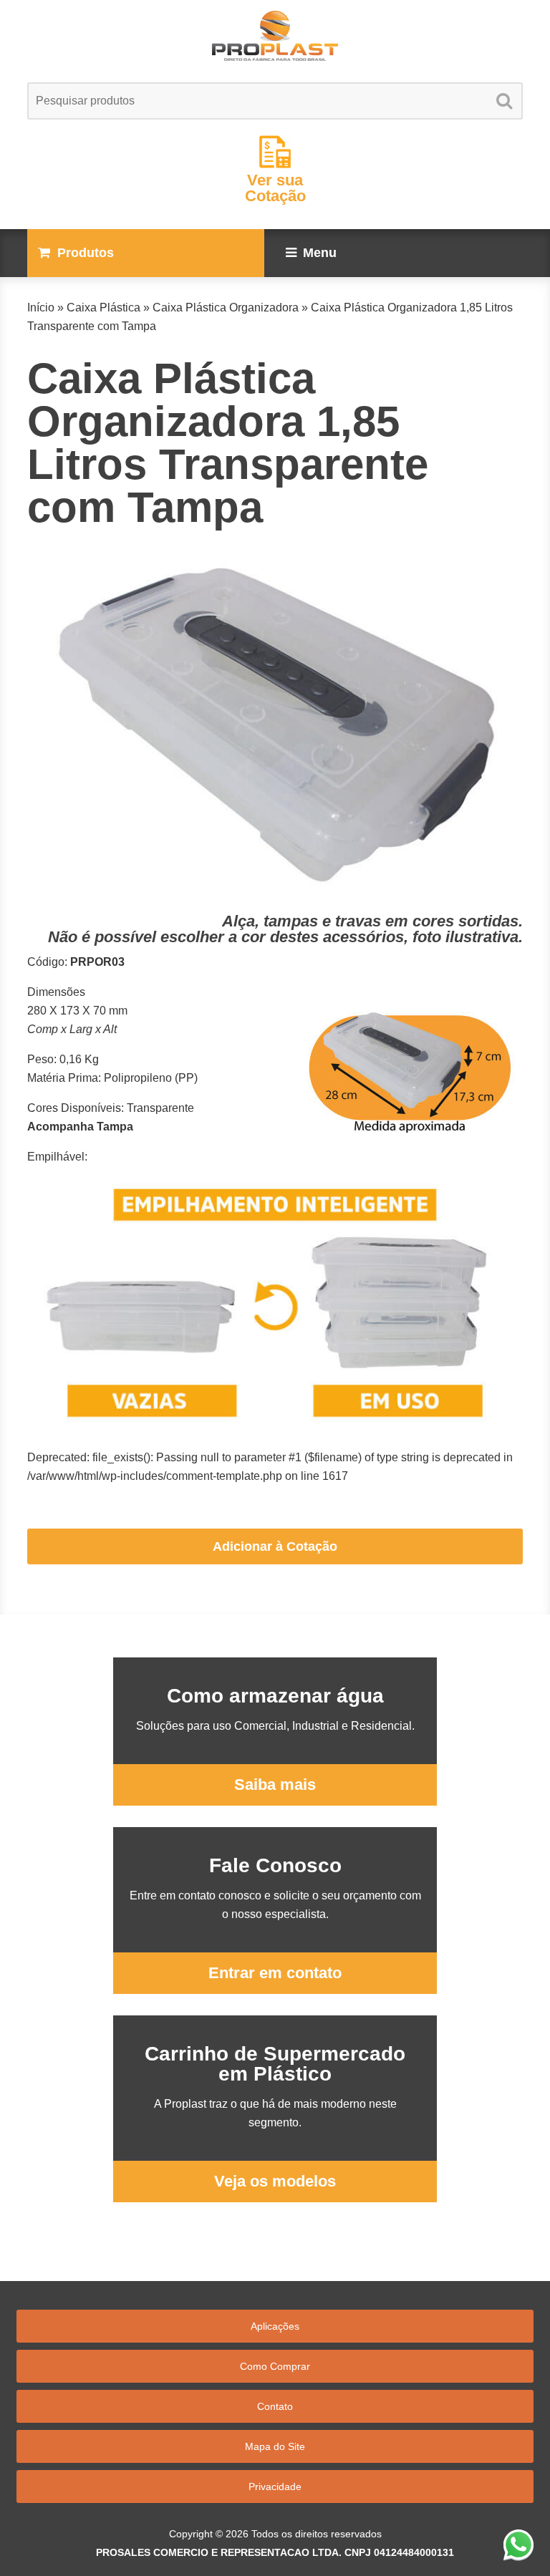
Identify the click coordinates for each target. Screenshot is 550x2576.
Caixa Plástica (103, 308)
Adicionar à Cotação (275, 1546)
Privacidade (275, 2487)
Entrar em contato (275, 1973)
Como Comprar (275, 2366)
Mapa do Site (275, 2446)
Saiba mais (275, 1785)
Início (41, 308)
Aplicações (275, 2326)
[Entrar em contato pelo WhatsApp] (518, 2544)
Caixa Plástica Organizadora (226, 308)
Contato (275, 2406)
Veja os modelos (275, 2181)
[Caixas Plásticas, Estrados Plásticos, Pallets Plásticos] (275, 36)
